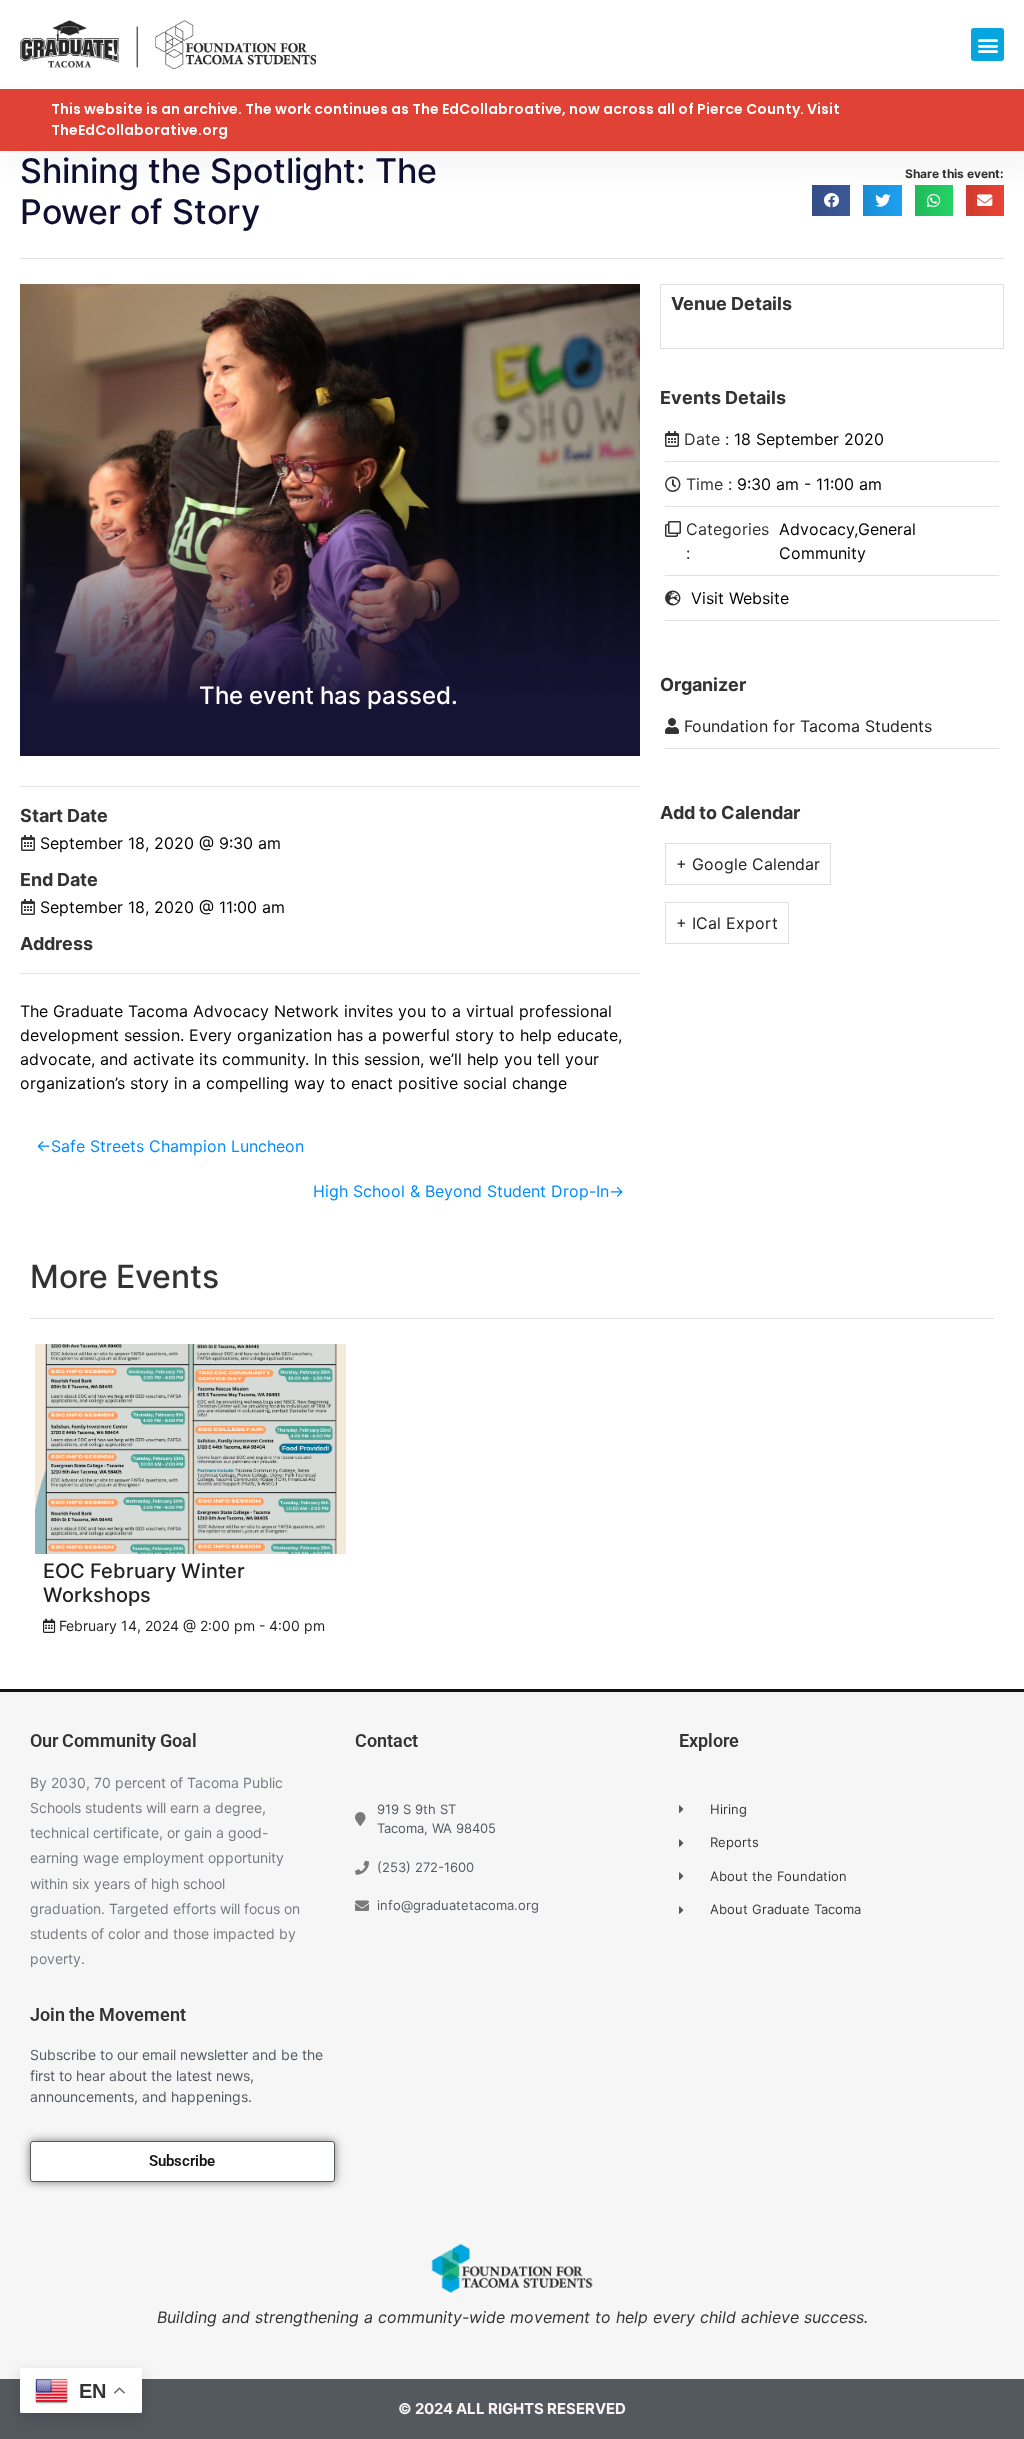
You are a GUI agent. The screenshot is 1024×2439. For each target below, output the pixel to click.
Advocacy (816, 529)
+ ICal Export (727, 923)
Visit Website (740, 598)
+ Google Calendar (748, 864)
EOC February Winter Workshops (144, 1583)
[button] (987, 44)
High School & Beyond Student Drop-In (461, 1191)
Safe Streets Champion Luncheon (177, 1146)
